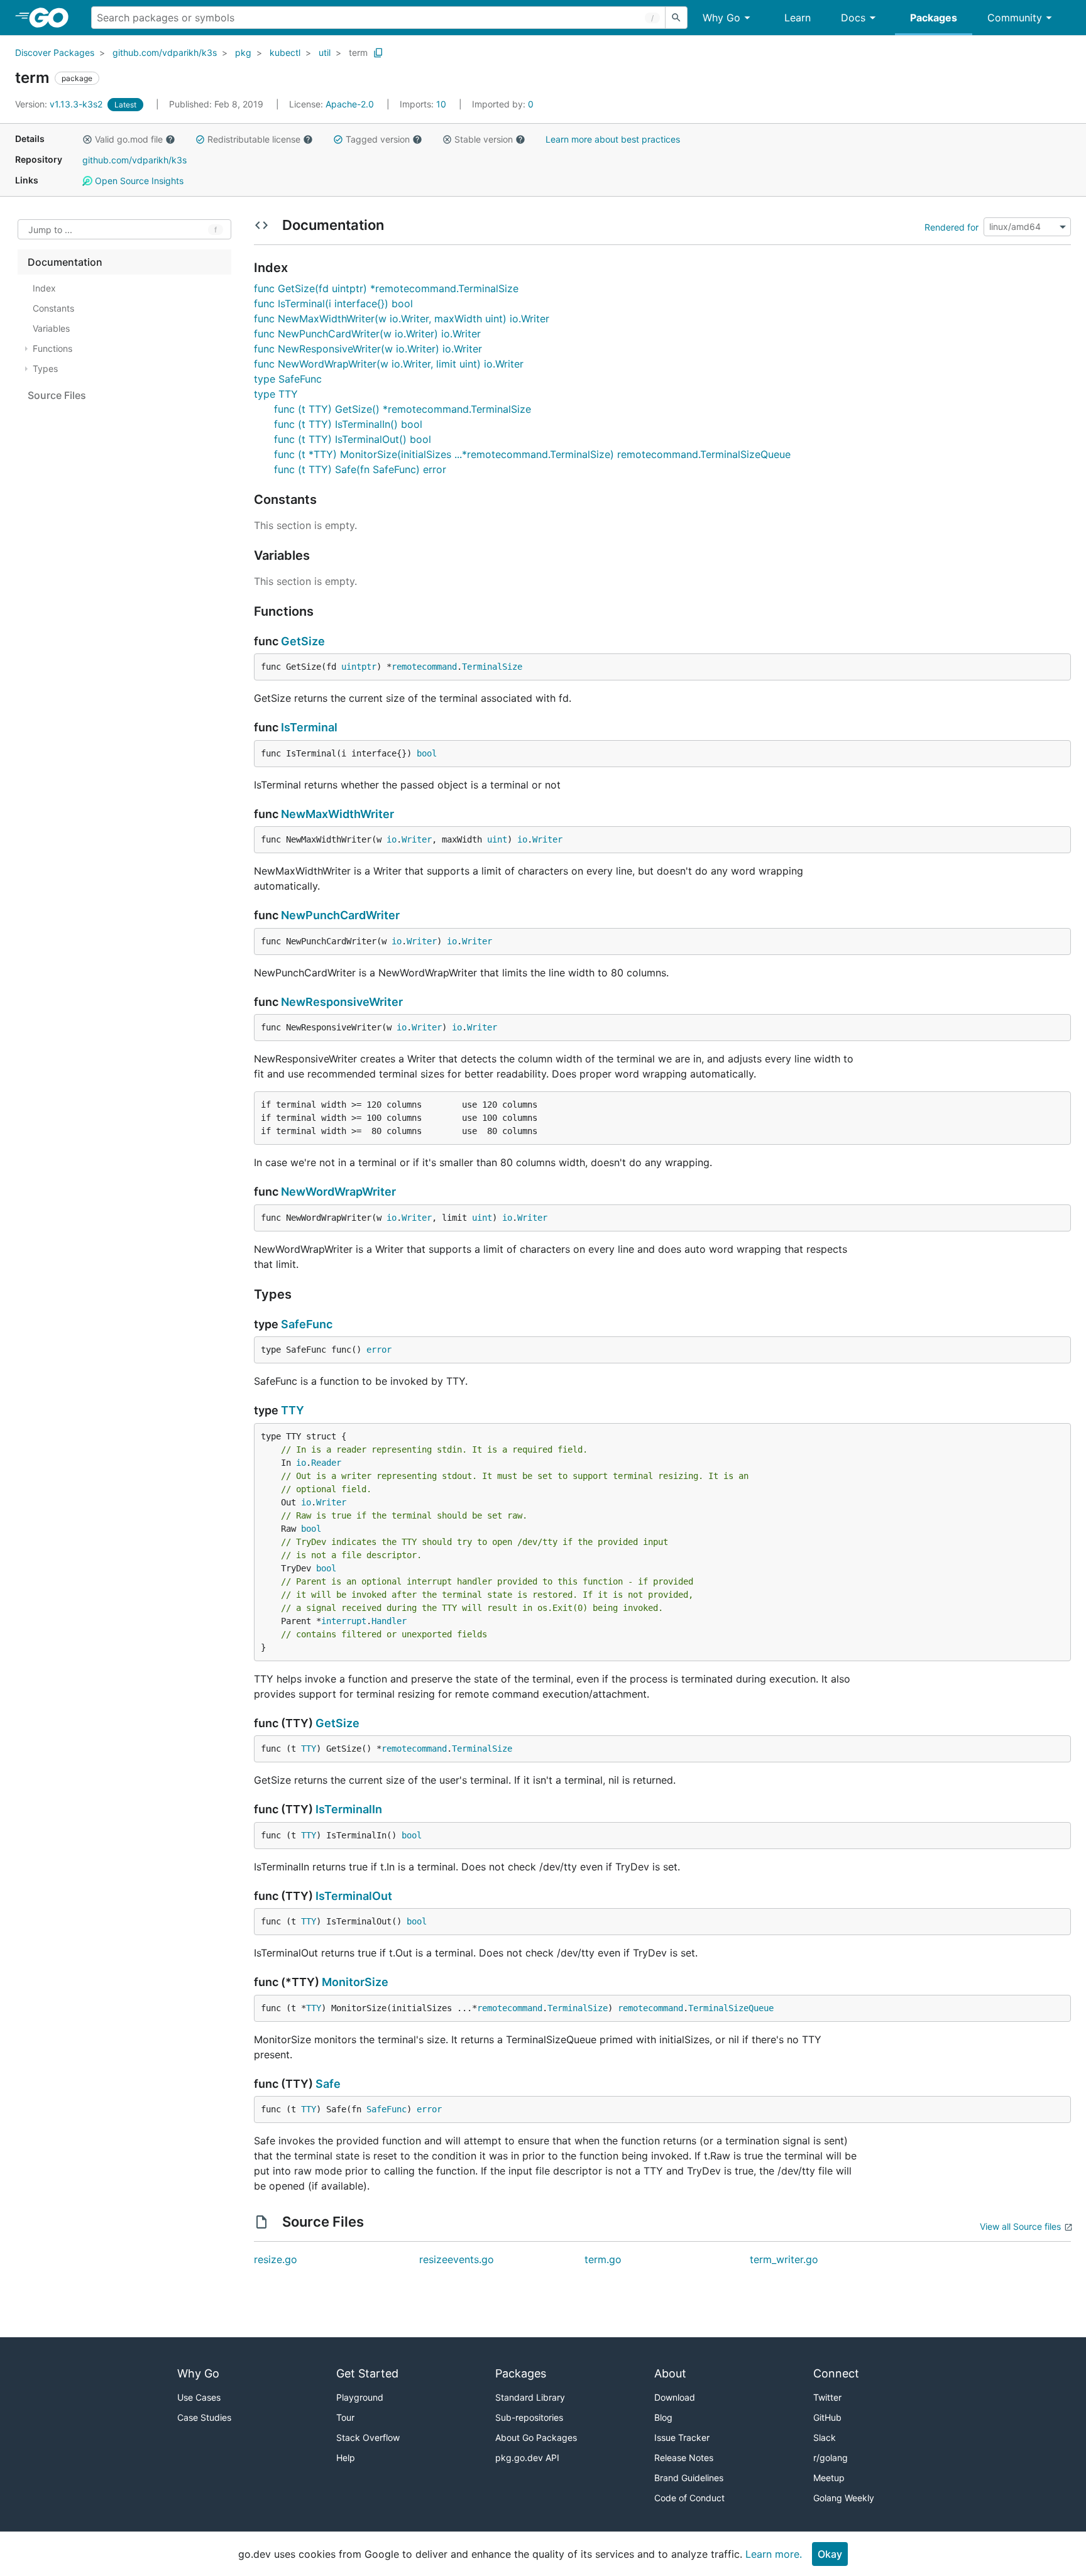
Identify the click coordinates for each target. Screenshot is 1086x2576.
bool (427, 753)
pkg (243, 52)
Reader (326, 1463)
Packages (934, 18)
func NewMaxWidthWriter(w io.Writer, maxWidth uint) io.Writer (402, 319)
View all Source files (1020, 2226)
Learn (798, 18)
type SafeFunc (288, 379)
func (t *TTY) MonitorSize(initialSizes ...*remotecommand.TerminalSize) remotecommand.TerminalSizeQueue (532, 454)
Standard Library (530, 2397)
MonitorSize (355, 1982)
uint (497, 839)
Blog (663, 2417)
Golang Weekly (844, 2498)
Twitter (827, 2397)
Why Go (721, 18)
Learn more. (774, 2554)
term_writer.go (784, 2259)
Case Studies (204, 2417)
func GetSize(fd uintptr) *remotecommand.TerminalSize (386, 288)
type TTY (276, 394)
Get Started (367, 2373)
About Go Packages (536, 2437)
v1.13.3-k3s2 (60, 104)
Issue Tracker (682, 2437)
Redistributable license (254, 139)
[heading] (53, 18)
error (379, 1350)
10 (424, 104)
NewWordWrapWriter (338, 1192)
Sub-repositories (529, 2417)
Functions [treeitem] (52, 348)
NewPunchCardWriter (340, 915)
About (670, 2373)
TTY (293, 1410)
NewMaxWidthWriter (337, 814)
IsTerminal (309, 727)
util (325, 52)
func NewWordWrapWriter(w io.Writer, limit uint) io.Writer (389, 364)
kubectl (285, 52)
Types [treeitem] (45, 368)
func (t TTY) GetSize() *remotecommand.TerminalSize (403, 409)
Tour (345, 2417)
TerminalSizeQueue (731, 2008)
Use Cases (199, 2397)
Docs (853, 18)
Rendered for (952, 226)
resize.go (276, 2259)
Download (675, 2397)
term (358, 52)
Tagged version (378, 139)
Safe (328, 2084)
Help (346, 2458)
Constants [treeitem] (53, 308)
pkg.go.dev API (527, 2458)
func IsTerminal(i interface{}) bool (333, 303)
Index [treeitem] (44, 288)
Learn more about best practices (613, 139)
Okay (830, 2554)
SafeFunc (307, 1324)
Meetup (829, 2478)
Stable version (484, 139)
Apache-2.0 (350, 104)
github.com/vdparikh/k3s (165, 52)
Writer (417, 839)
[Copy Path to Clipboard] (378, 53)
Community (1015, 18)
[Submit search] (676, 18)
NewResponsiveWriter (342, 1002)
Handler (389, 1621)
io (392, 839)
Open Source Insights (138, 181)
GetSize (303, 641)
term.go (603, 2259)
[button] (87, 139)
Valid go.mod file (129, 139)
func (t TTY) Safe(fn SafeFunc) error (360, 469)
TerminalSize (492, 667)
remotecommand (424, 667)
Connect (836, 2373)
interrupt (344, 1621)
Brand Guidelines (689, 2478)
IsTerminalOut (354, 1896)
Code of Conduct (689, 2498)
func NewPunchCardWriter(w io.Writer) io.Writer (367, 334)
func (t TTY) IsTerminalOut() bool (353, 439)
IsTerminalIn (349, 1809)
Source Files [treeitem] (57, 395)
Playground (360, 2397)
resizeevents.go (457, 2259)
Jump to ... (50, 230)
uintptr (359, 667)
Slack (825, 2437)
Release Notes (684, 2458)
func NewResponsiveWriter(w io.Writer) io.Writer (368, 349)
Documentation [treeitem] (65, 262)
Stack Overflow (368, 2437)
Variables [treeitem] (51, 328)
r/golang (831, 2458)
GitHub (827, 2417)
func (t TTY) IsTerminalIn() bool (348, 424)
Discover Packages (55, 52)
